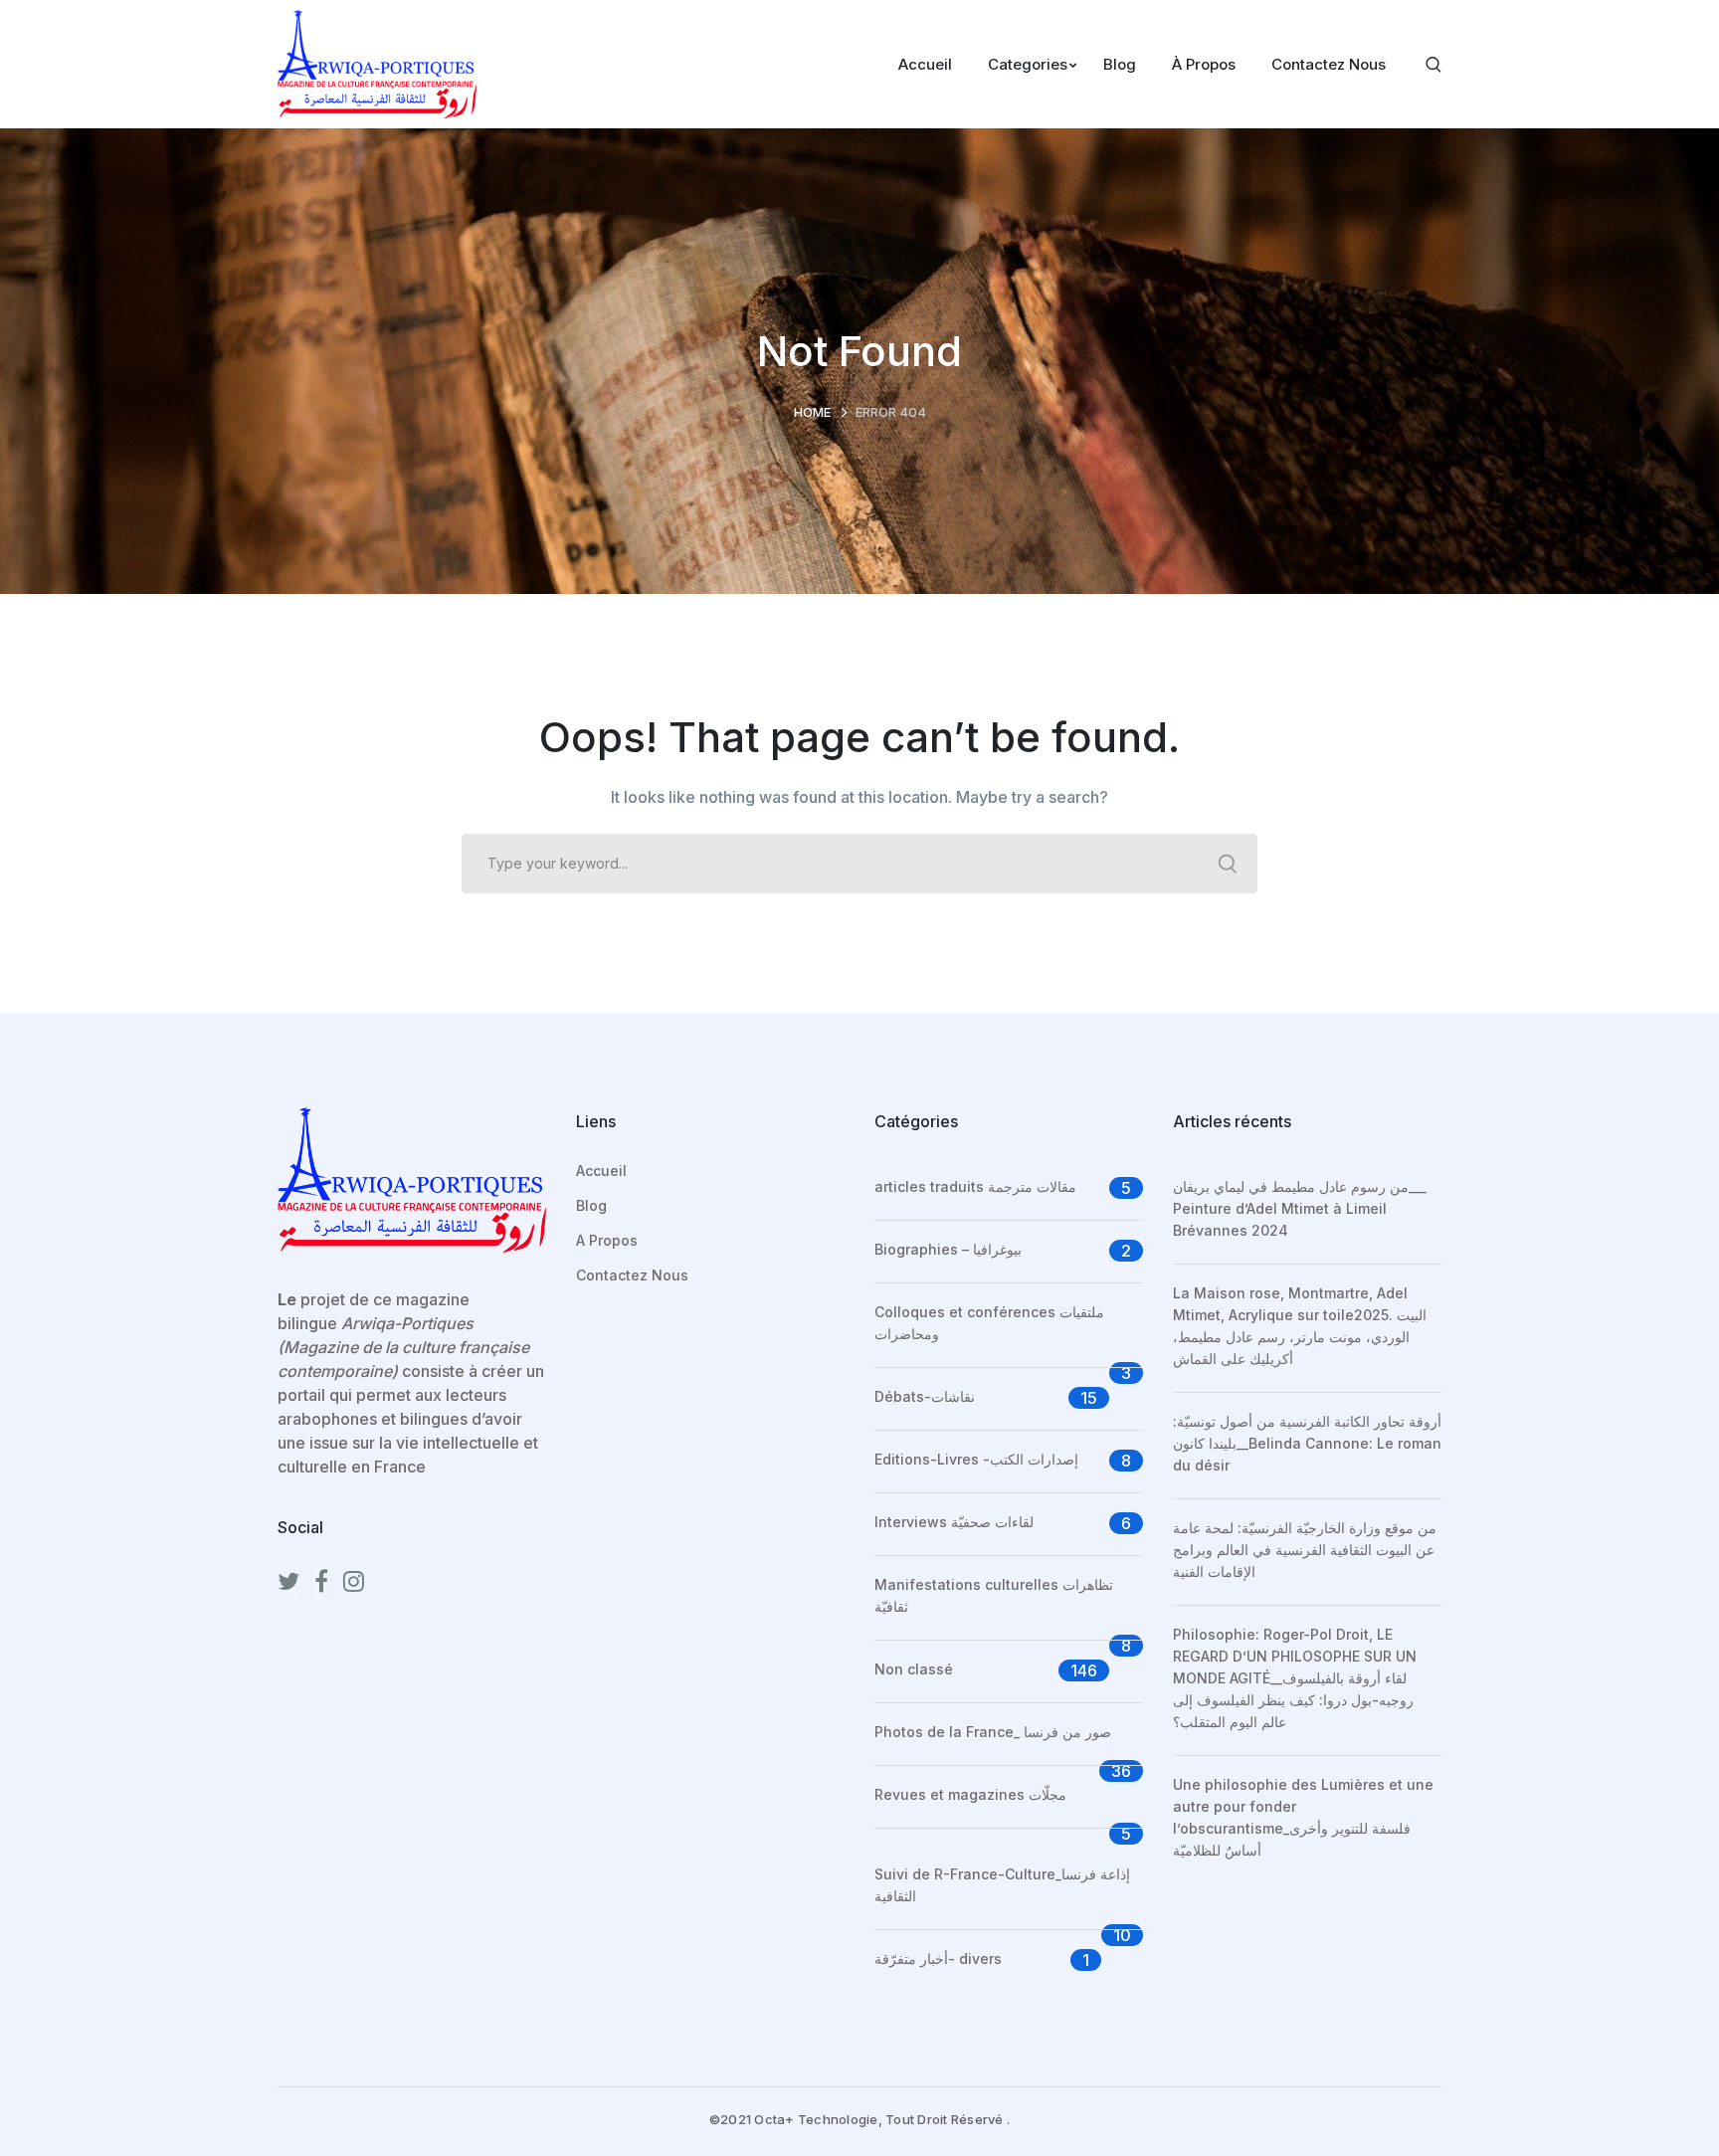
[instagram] (354, 1582)
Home (812, 412)
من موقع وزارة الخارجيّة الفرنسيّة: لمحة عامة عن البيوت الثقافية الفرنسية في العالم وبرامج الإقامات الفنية (1305, 1550)
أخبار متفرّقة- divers (938, 1959)
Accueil (601, 1171)
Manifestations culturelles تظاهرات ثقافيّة (994, 1595)
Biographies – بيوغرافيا (948, 1249)
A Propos (607, 1240)
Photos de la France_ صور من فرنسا (993, 1732)
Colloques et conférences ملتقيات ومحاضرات (989, 1323)
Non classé (914, 1669)
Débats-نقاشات (925, 1396)
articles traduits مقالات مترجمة (975, 1186)
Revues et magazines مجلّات (970, 1794)
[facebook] (321, 1582)
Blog (591, 1205)
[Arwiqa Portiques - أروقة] (377, 63)
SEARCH (1228, 864)
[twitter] (288, 1582)
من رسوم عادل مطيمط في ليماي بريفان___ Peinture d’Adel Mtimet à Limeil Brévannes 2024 (1300, 1208)
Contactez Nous (632, 1275)
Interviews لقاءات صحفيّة (954, 1522)
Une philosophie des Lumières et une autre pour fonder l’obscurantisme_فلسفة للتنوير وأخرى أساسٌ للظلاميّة (1303, 1817)
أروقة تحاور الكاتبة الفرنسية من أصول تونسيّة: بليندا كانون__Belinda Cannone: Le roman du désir (1307, 1443)
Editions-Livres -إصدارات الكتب (976, 1459)
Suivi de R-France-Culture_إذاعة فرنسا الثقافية (1002, 1885)
